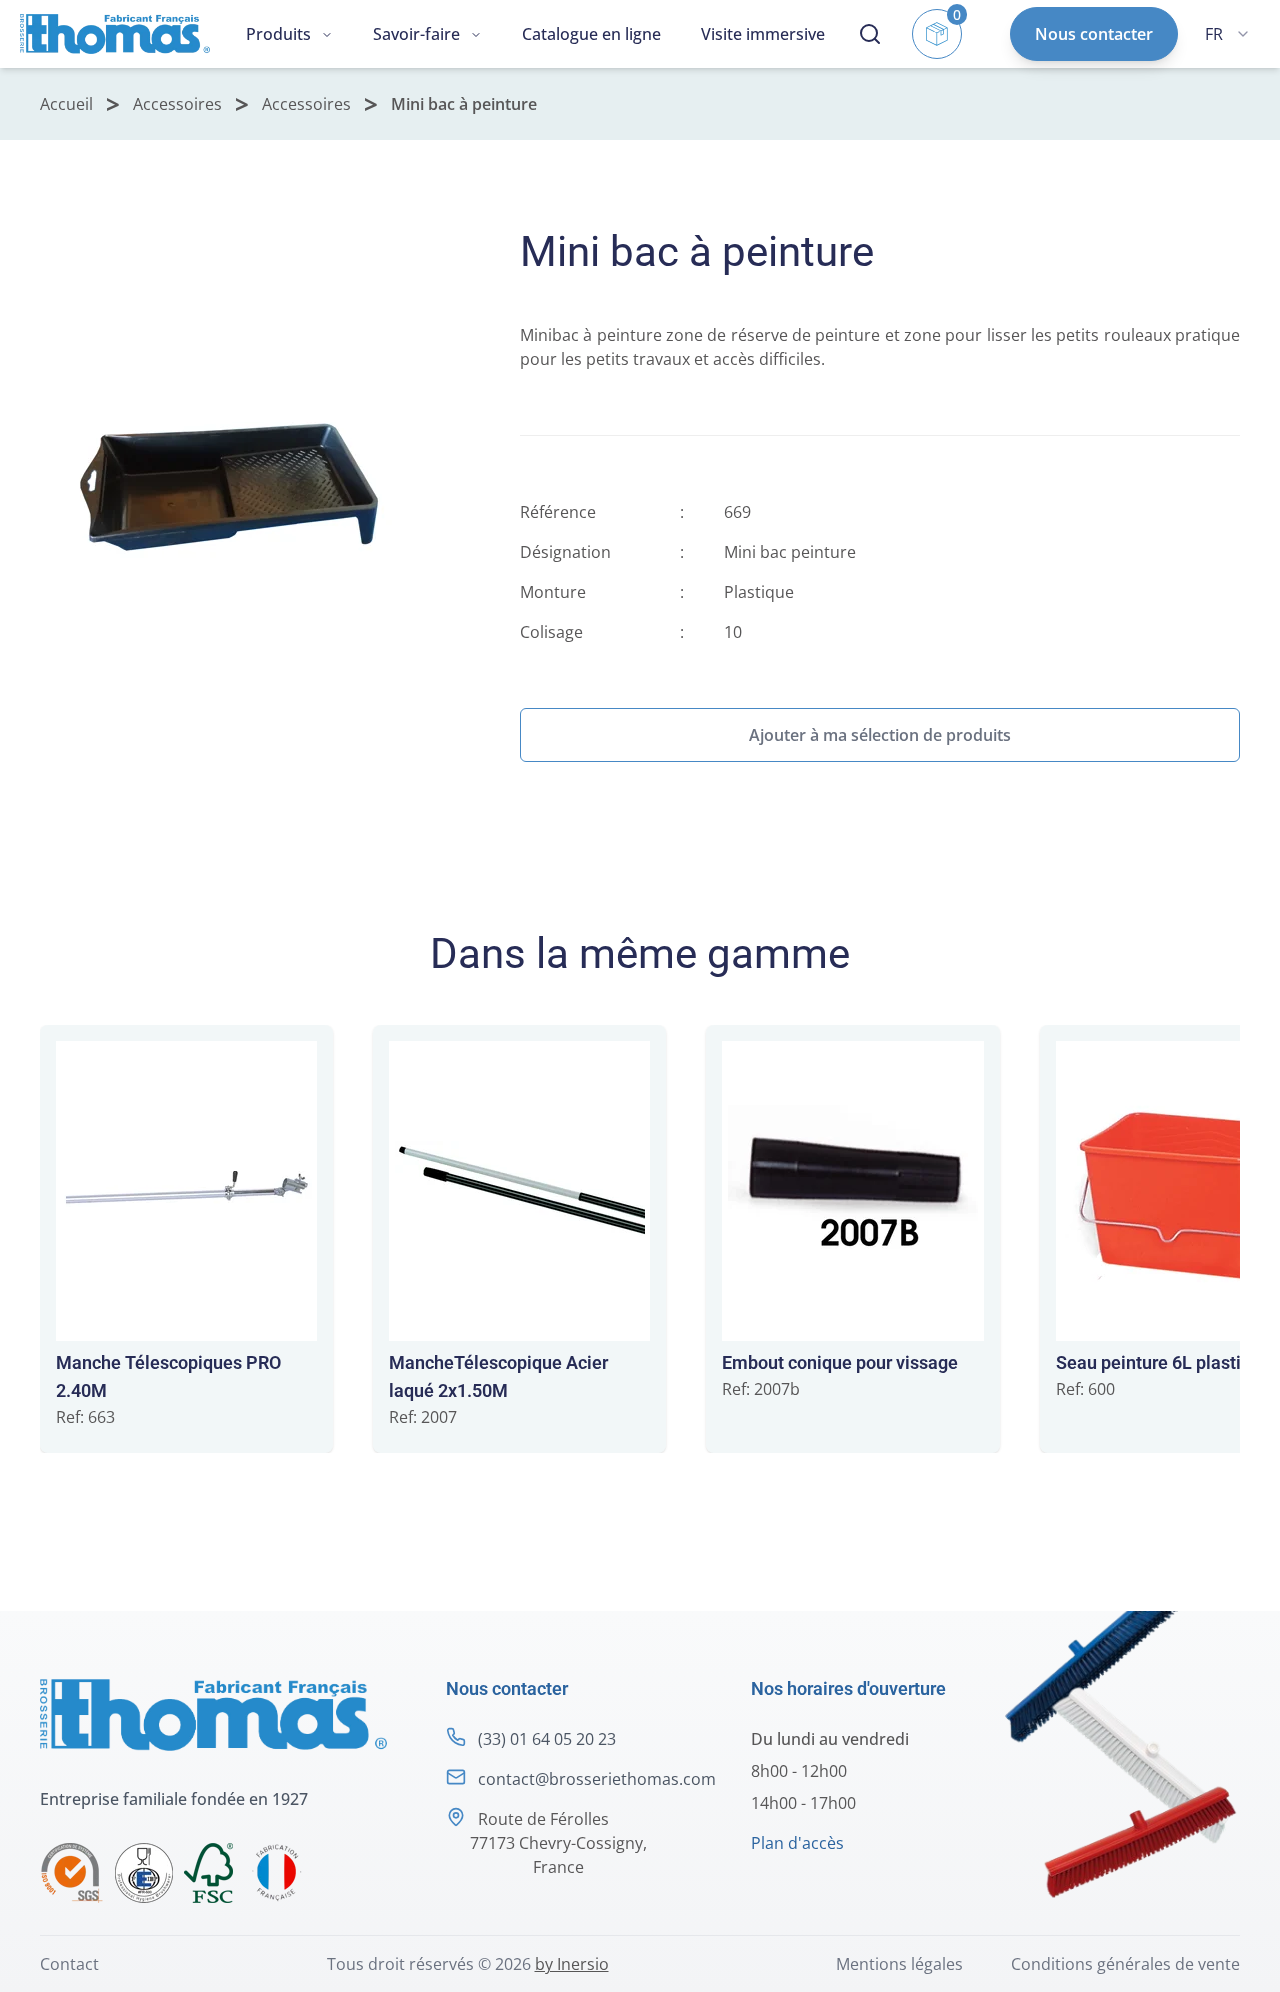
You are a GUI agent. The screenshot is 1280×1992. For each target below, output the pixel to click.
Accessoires (177, 104)
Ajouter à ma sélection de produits (880, 735)
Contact (69, 1964)
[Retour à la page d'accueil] (115, 34)
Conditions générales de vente (1125, 1964)
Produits (278, 34)
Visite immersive (763, 34)
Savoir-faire (416, 34)
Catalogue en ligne (591, 34)
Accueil (66, 104)
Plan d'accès (797, 1843)
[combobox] (1227, 34)
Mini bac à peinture (464, 104)
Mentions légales (899, 1964)
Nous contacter (1094, 34)
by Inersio (572, 1964)
